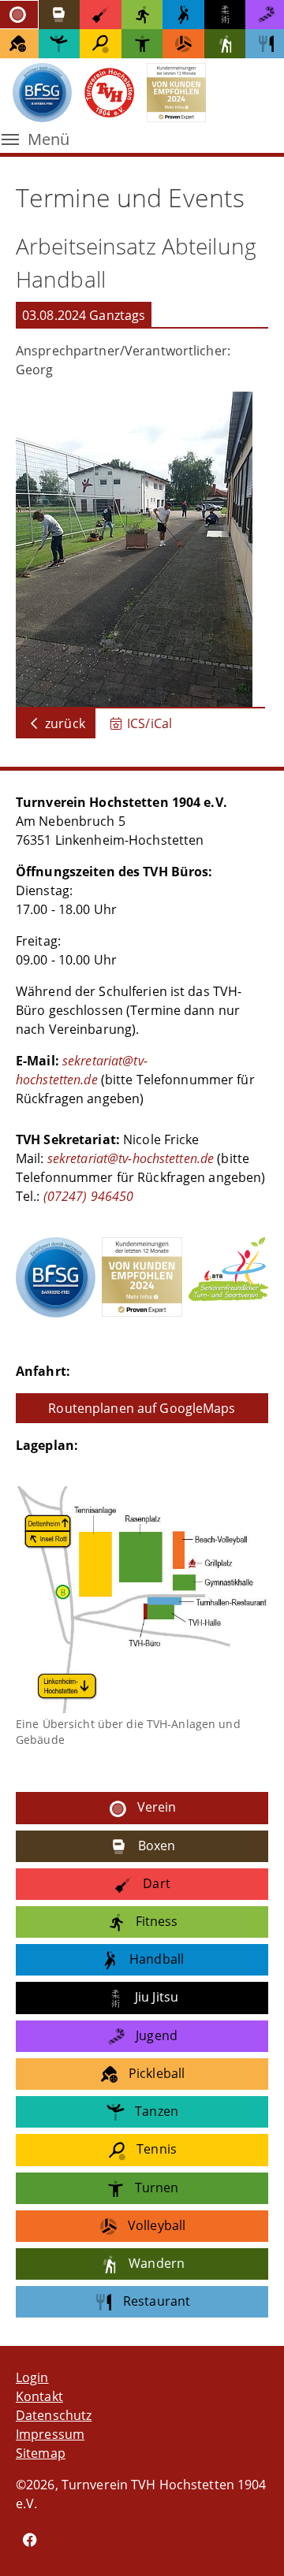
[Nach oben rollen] (249, 2541)
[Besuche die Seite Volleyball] (183, 44)
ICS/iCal (148, 723)
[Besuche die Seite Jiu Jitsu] (225, 15)
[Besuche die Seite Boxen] (60, 15)
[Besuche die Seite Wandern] (225, 44)
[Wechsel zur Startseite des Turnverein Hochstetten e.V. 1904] (109, 92)
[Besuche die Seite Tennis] (101, 44)
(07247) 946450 (87, 1196)
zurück (64, 723)
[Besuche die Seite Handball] (183, 15)
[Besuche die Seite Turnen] (142, 44)
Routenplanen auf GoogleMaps (142, 1408)
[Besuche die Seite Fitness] (142, 15)
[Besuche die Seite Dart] (101, 15)
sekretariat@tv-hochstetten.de (131, 1158)
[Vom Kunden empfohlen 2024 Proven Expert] (142, 1277)
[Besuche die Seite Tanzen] (60, 44)
